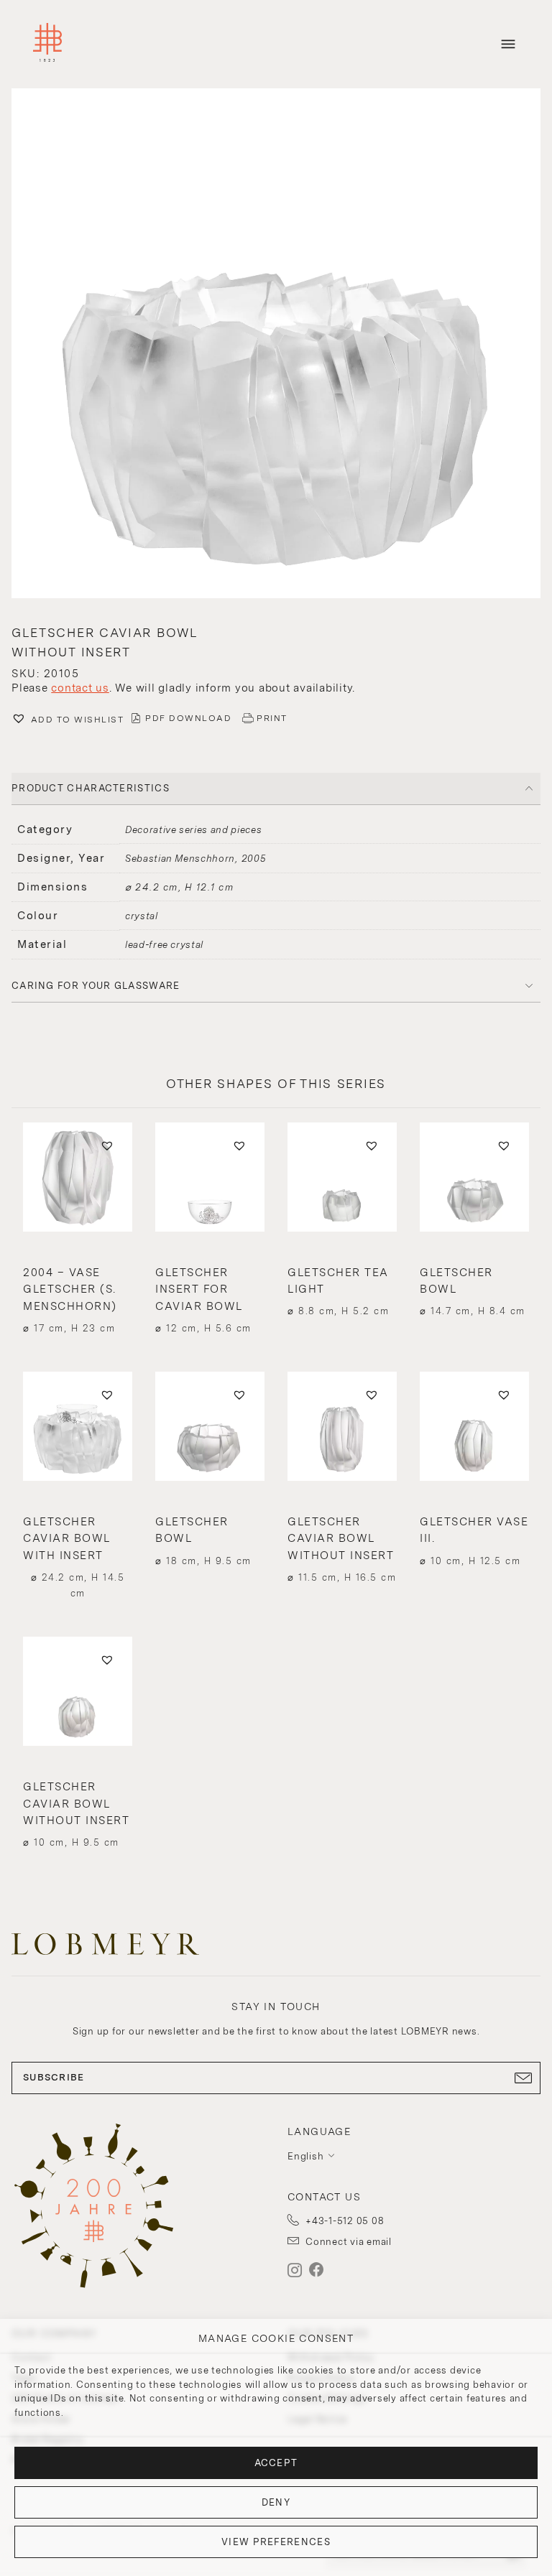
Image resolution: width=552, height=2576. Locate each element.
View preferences (276, 2542)
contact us (80, 688)
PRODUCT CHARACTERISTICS (91, 788)
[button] (276, 345)
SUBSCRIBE (54, 2077)
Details (78, 1300)
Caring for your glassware (96, 986)
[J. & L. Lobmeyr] (47, 44)
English (305, 2156)
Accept (276, 2463)
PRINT (272, 718)
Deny (276, 2502)
